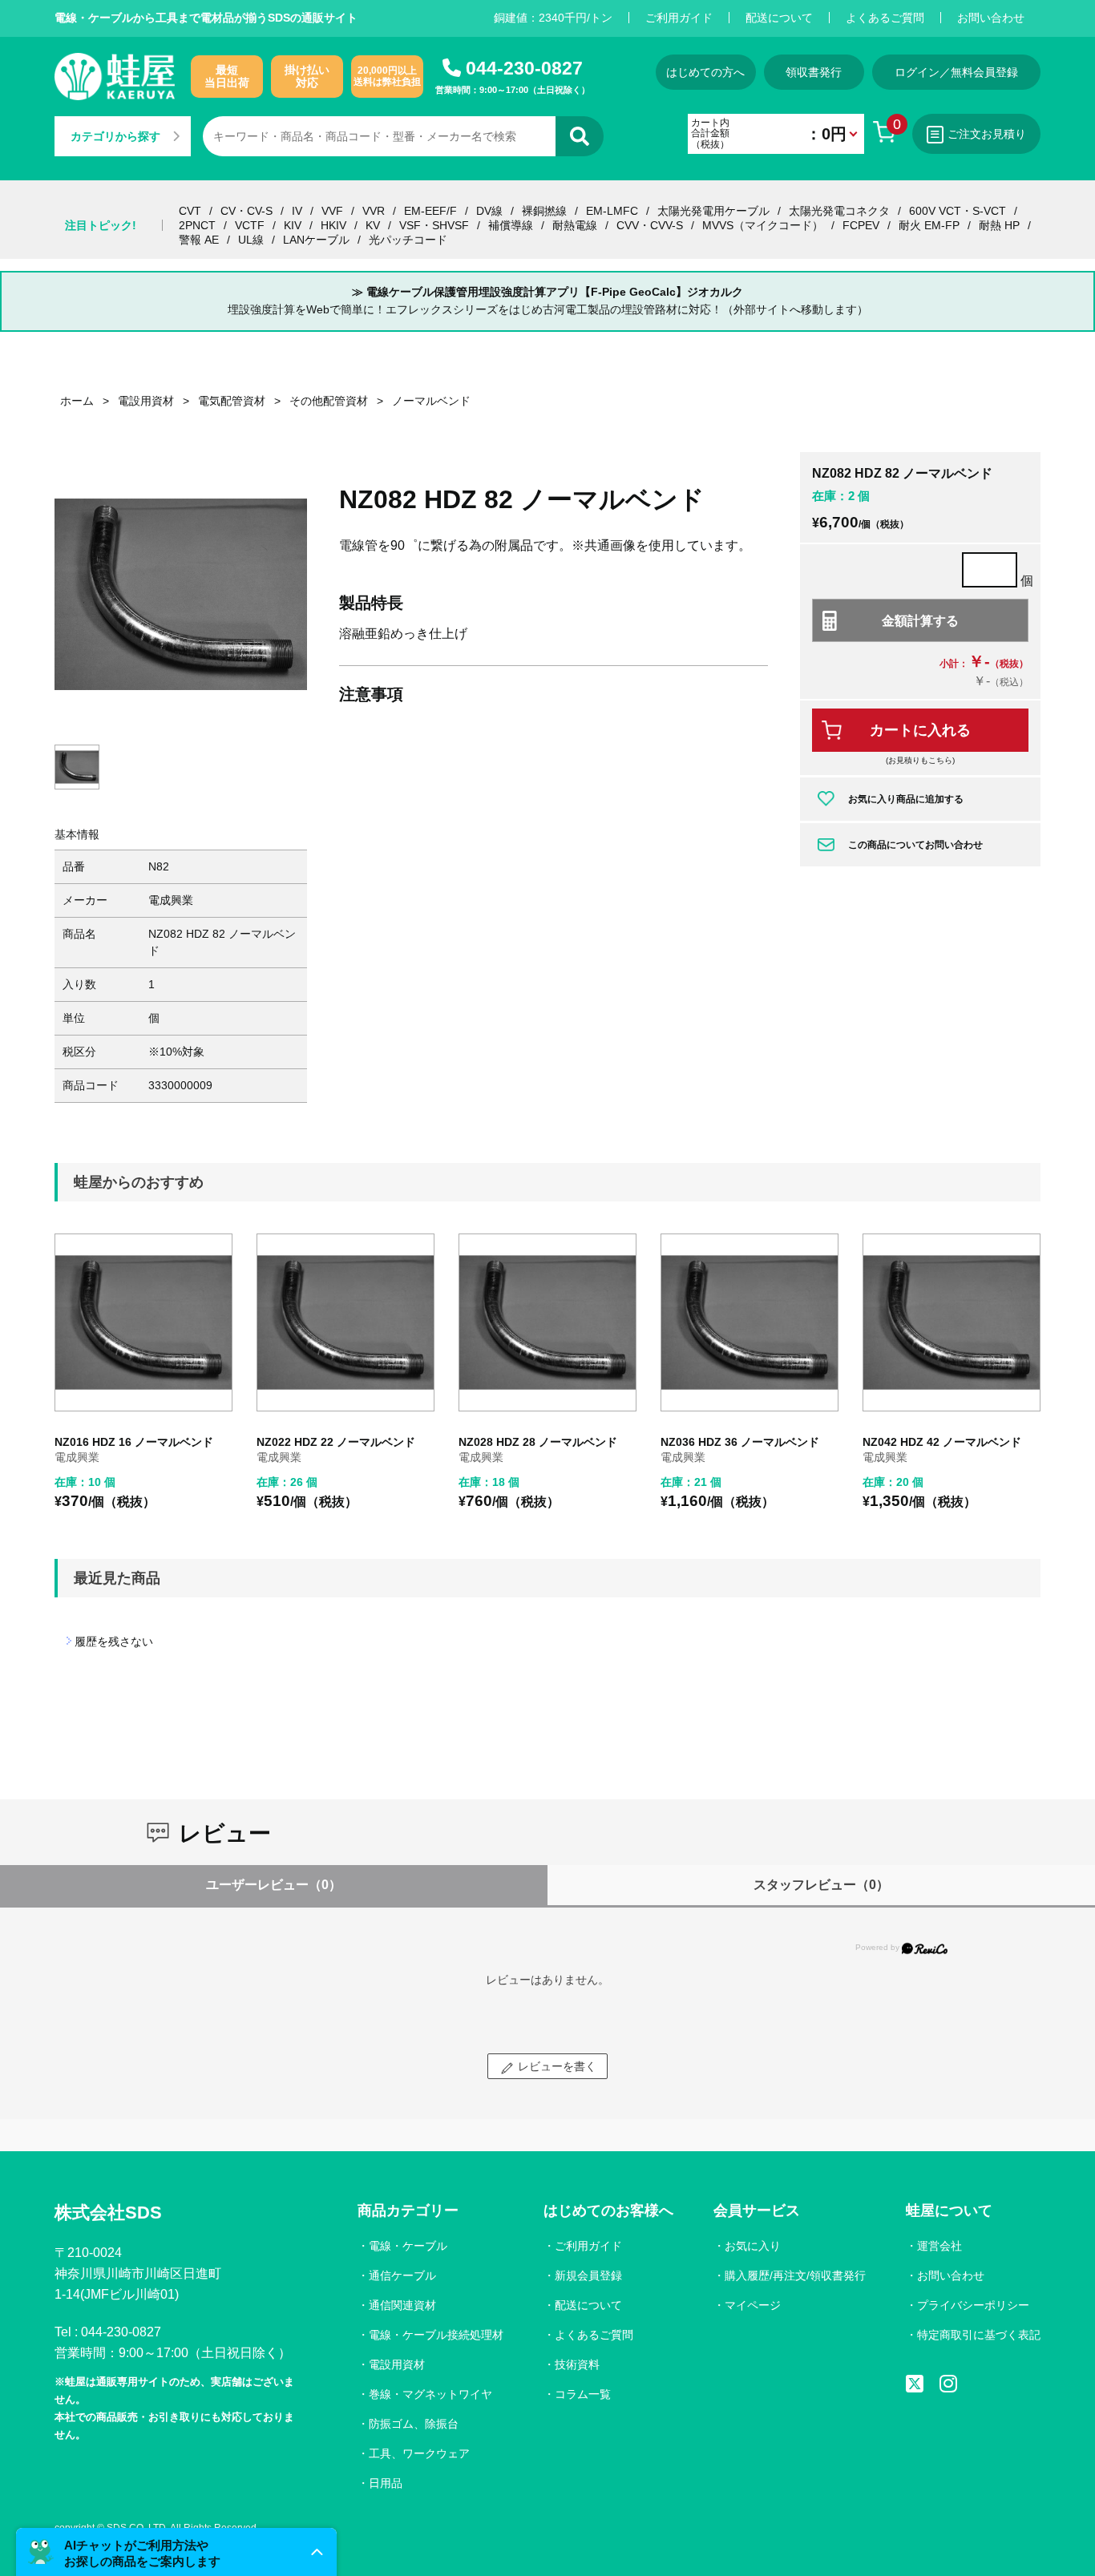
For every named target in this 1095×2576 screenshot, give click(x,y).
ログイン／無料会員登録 (956, 72)
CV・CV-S (246, 211)
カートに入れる (920, 730)
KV (373, 225)
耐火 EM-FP (929, 225)
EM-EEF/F (430, 211)
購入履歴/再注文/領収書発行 (795, 2275)
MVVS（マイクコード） (763, 225)
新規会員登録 (588, 2275)
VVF (332, 211)
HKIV (333, 225)
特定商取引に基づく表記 (979, 2335)
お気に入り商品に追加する (906, 799)
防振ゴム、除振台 (414, 2424)
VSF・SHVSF (434, 225)
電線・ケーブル (408, 2246)
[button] (176, 2552)
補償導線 (511, 225)
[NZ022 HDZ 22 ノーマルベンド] (345, 1322)
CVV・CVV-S (650, 225)
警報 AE (199, 240)
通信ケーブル (402, 2275)
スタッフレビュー (821, 1885)
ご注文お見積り (987, 134)
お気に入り (753, 2246)
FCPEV (861, 225)
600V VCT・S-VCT (958, 211)
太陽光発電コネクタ (839, 211)
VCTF (250, 225)
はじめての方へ (705, 72)
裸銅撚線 (544, 211)
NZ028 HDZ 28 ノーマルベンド (538, 1442)
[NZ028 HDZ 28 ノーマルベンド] (547, 1322)
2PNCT (197, 225)
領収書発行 (814, 72)
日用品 (386, 2483)
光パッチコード (408, 240)
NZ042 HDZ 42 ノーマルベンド (942, 1442)
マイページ (753, 2305)
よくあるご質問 (885, 18)
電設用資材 (397, 2364)
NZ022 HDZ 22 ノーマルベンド (336, 1442)
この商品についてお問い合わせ (915, 845)
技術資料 (577, 2364)
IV (297, 211)
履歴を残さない (114, 1641)
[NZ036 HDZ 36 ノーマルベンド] (750, 1322)
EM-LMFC (612, 211)
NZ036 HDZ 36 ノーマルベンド (740, 1442)
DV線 (489, 211)
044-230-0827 (524, 68)
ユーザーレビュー (274, 1885)
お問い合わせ (991, 18)
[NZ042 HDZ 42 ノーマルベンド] (952, 1322)
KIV (293, 225)
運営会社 (939, 2246)
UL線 (251, 240)
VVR (374, 211)
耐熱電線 (575, 225)
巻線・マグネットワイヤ (430, 2394)
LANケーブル (316, 240)
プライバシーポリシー (973, 2305)
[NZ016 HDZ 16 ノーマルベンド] (143, 1322)
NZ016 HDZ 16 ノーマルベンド (134, 1442)
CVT (190, 211)
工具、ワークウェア (419, 2453)
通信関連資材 (402, 2305)
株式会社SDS (108, 2213)
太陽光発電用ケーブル (713, 211)
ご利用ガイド (679, 18)
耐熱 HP (999, 225)
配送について (779, 18)
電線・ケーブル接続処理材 (436, 2335)
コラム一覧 (583, 2394)
